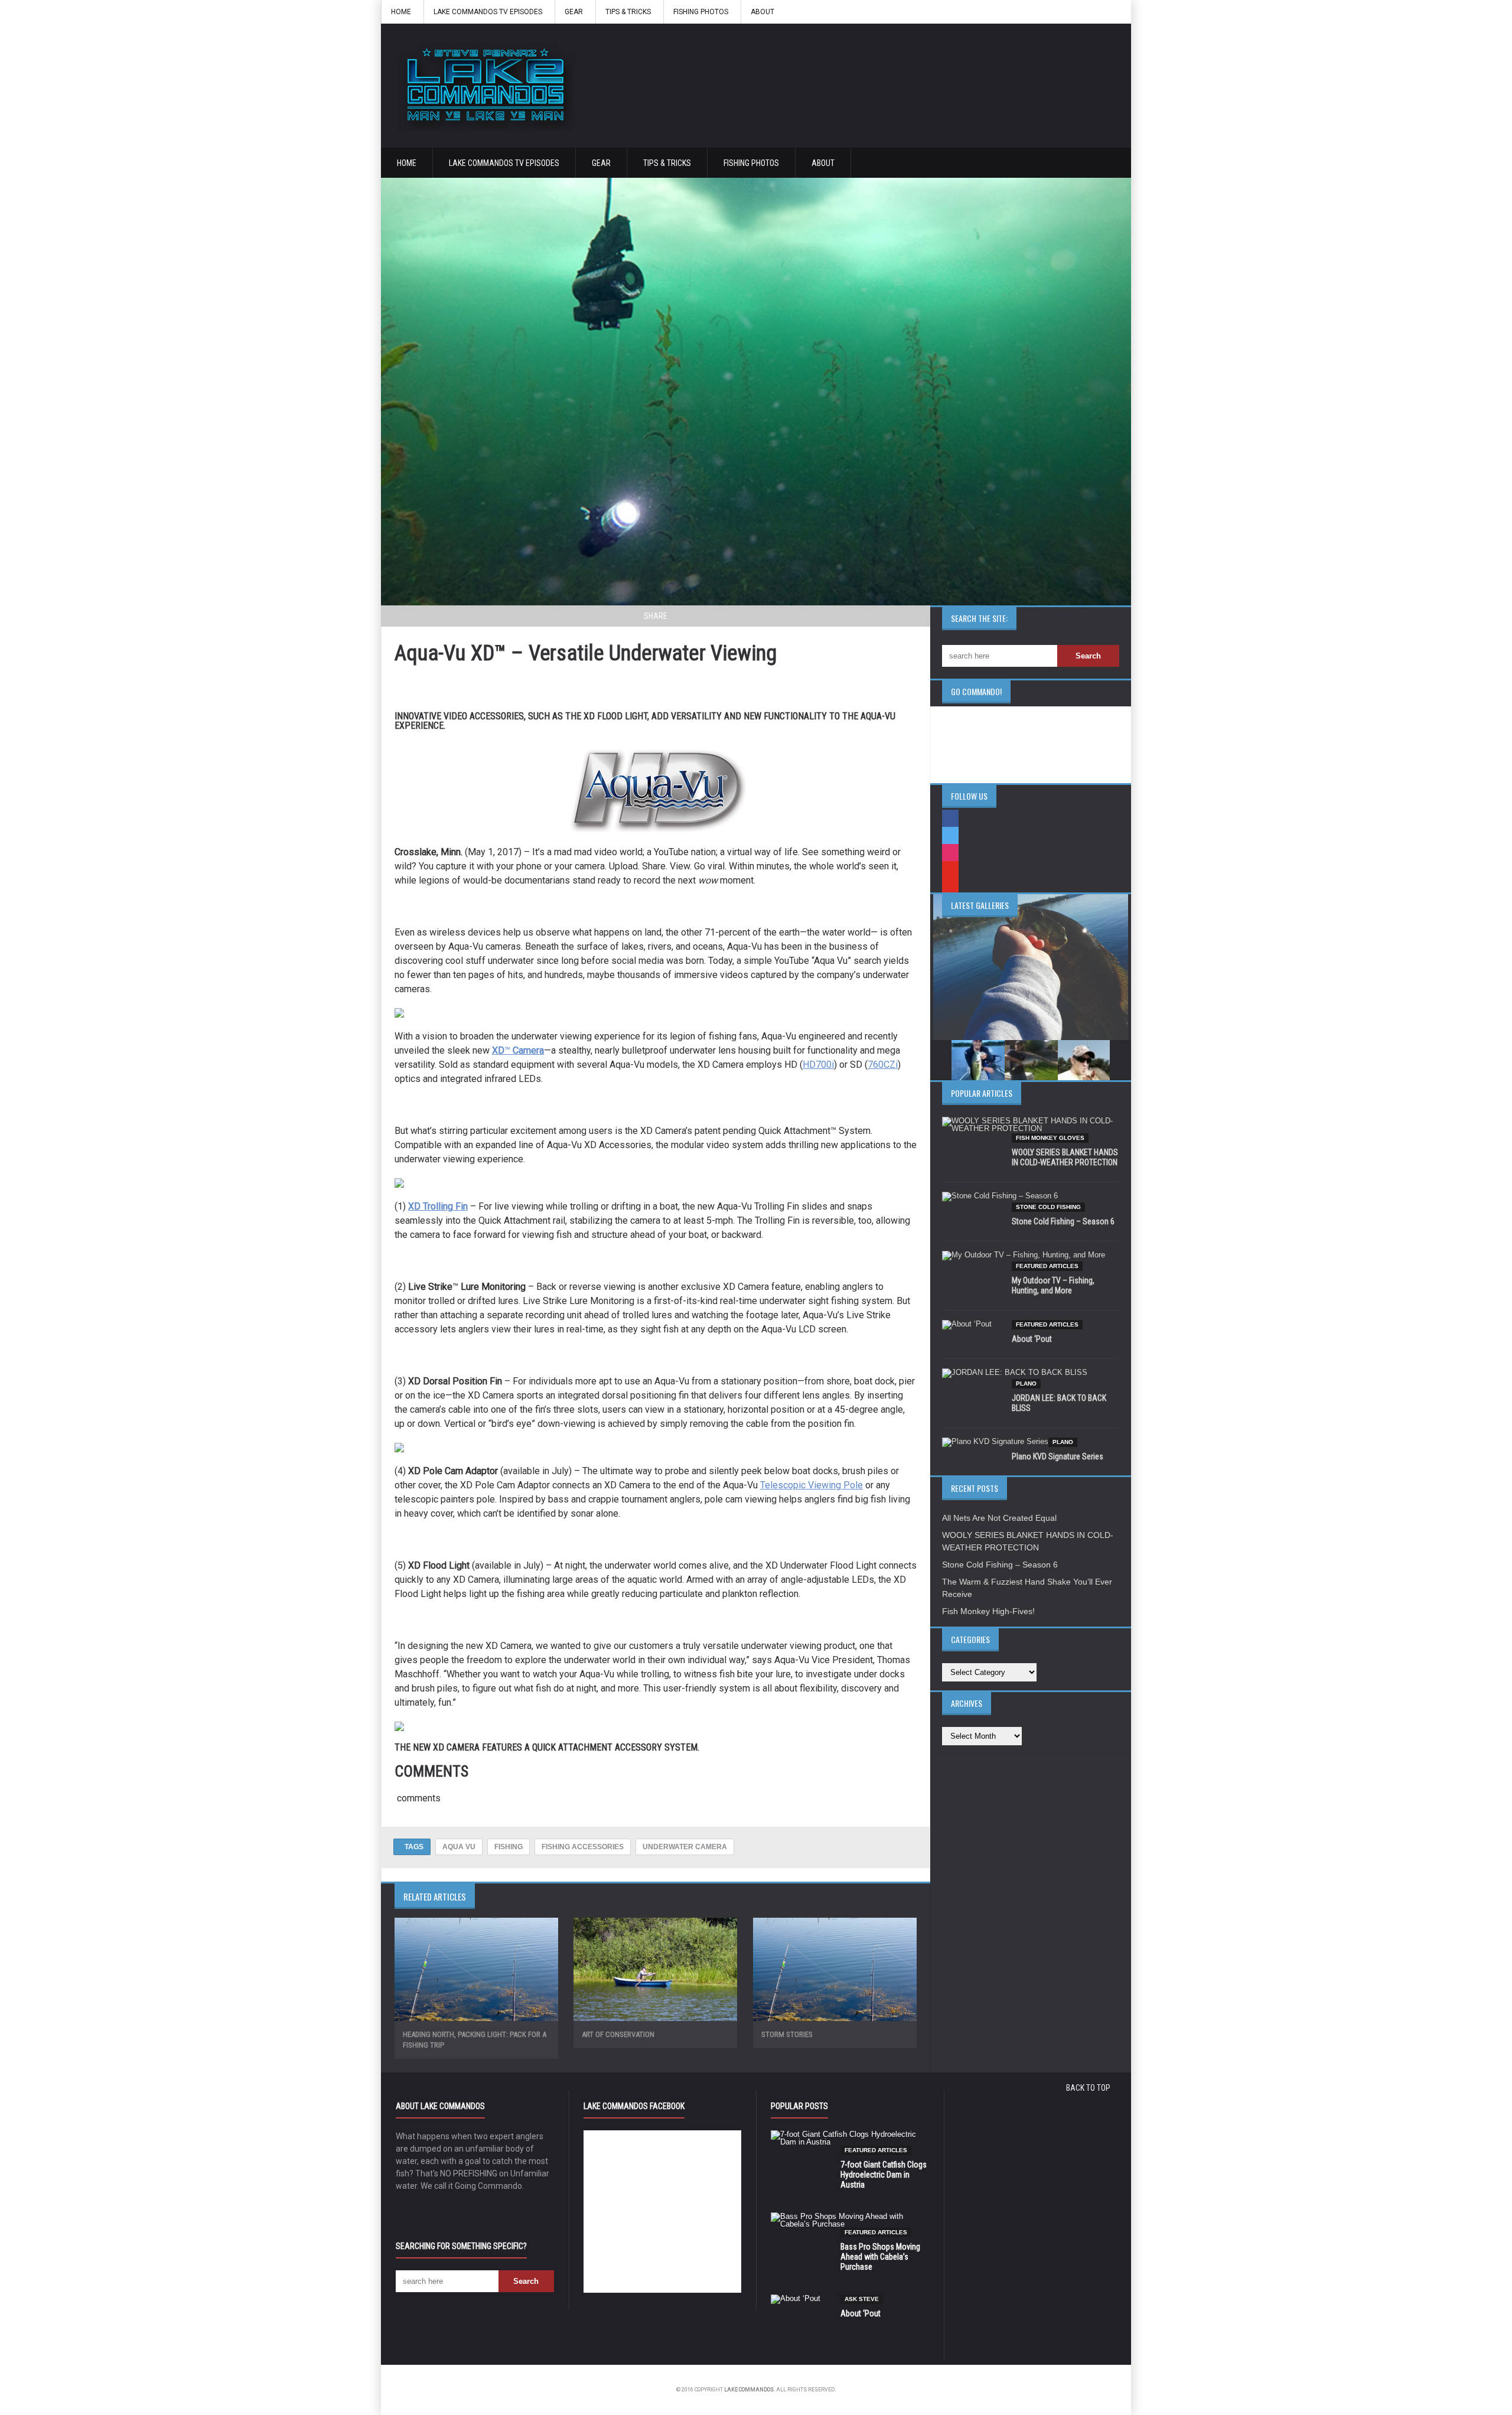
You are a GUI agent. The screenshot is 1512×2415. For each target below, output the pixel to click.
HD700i (818, 1065)
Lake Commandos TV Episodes (488, 12)
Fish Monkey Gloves (1050, 1138)
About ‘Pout (1032, 1339)
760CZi (883, 1065)
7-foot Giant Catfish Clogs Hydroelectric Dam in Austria (884, 2175)
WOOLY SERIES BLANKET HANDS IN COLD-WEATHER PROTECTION (1065, 1157)
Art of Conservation (618, 2034)
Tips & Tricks (628, 12)
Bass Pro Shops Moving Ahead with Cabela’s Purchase (880, 2257)
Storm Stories (787, 2034)
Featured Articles (1047, 1266)
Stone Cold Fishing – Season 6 (1063, 1221)
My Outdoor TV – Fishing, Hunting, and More (1053, 1285)
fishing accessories (583, 1847)
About (762, 12)
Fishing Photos (701, 12)
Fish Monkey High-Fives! (988, 1611)
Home (401, 12)
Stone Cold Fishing (1048, 1207)
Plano (1026, 1384)
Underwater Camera (685, 1847)
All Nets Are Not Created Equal (999, 1518)
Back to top (1088, 2088)
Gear (574, 12)
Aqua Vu (459, 1847)
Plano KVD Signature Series (1058, 1456)
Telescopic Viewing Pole (812, 1485)
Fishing (509, 1847)
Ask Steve (862, 2299)
